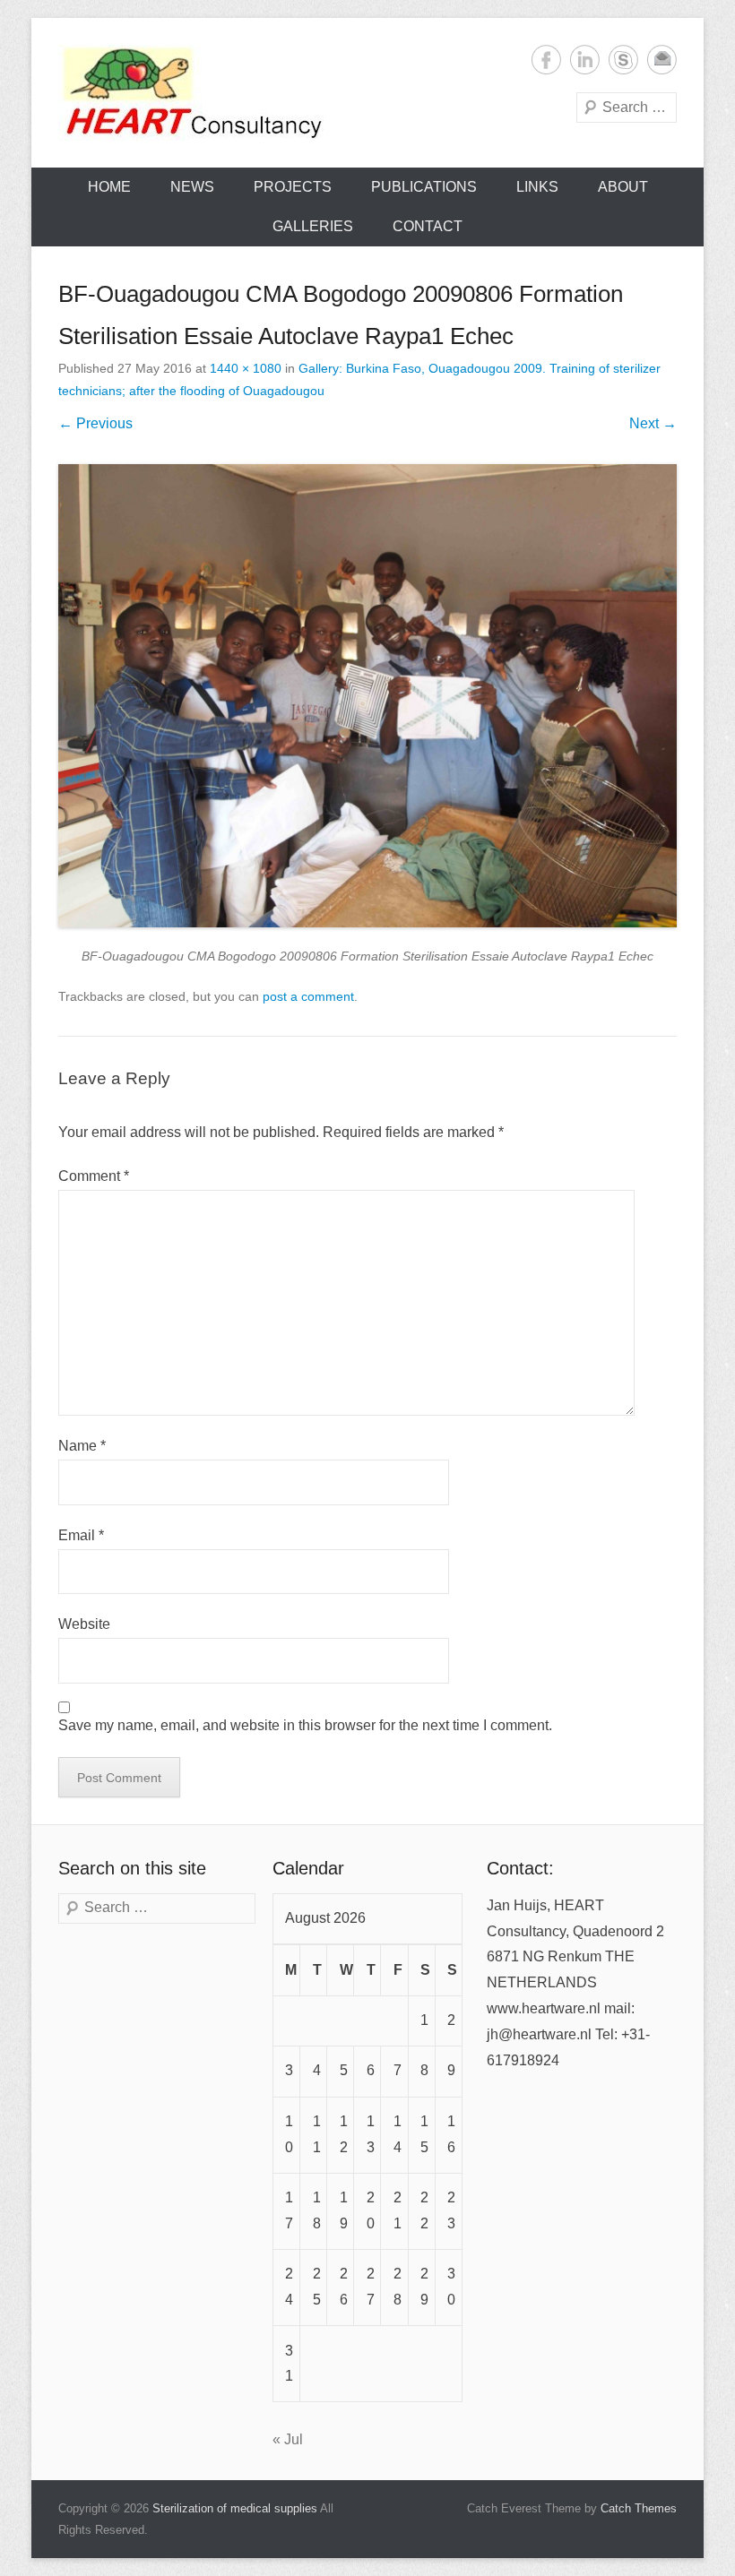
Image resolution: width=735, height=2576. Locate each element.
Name (82, 1446)
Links (537, 187)
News (192, 187)
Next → (653, 423)
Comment (94, 1176)
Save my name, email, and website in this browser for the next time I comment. (305, 1725)
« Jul (288, 2439)
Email (662, 60)
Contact (428, 226)
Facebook (546, 60)
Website (84, 1624)
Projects (293, 187)
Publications (424, 187)
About (623, 187)
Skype (623, 60)
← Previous (95, 423)
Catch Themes (639, 2508)
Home (109, 187)
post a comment (308, 996)
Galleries (313, 226)
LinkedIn (585, 60)
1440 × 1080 (246, 368)
